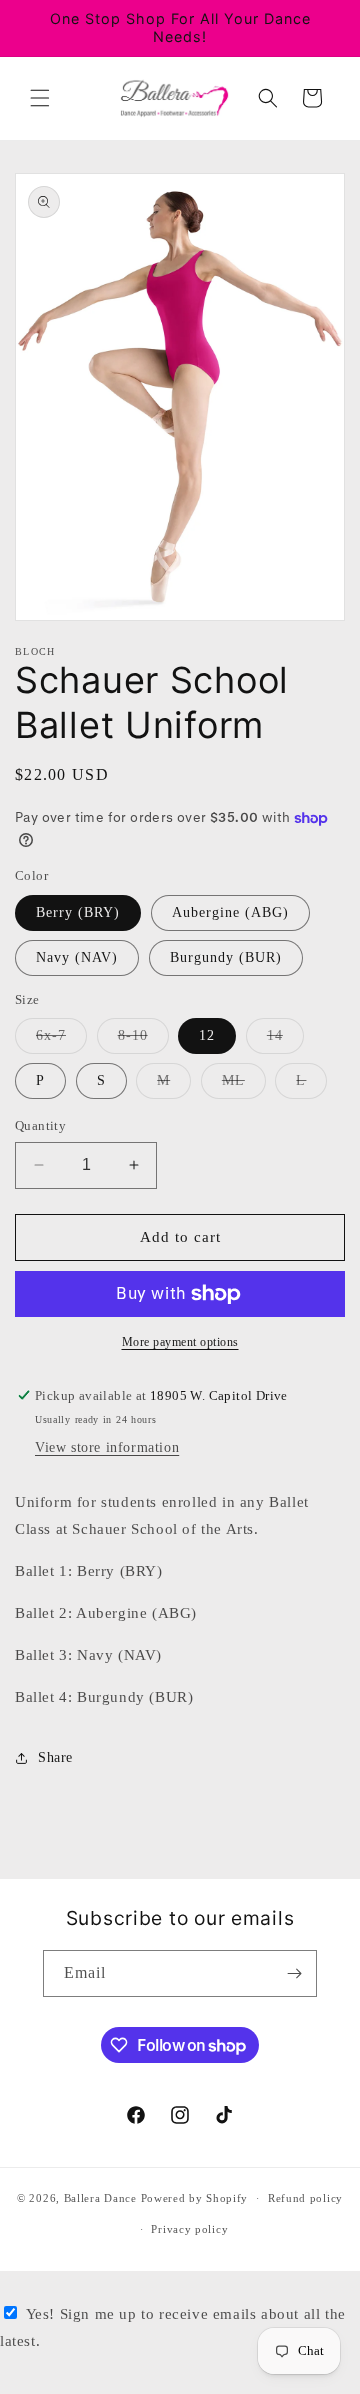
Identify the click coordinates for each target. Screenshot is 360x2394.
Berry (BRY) (78, 912)
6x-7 (61, 1040)
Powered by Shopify (195, 2198)
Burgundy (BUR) (226, 957)
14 (285, 1040)
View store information (107, 1447)
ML (244, 1085)
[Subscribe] (294, 1973)
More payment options (180, 1342)
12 (207, 1035)
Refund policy (305, 2198)
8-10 (143, 1040)
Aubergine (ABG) (230, 912)
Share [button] (55, 1757)
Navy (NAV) (77, 957)
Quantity (40, 1125)
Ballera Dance (100, 2198)
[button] (40, 98)
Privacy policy (189, 2229)
